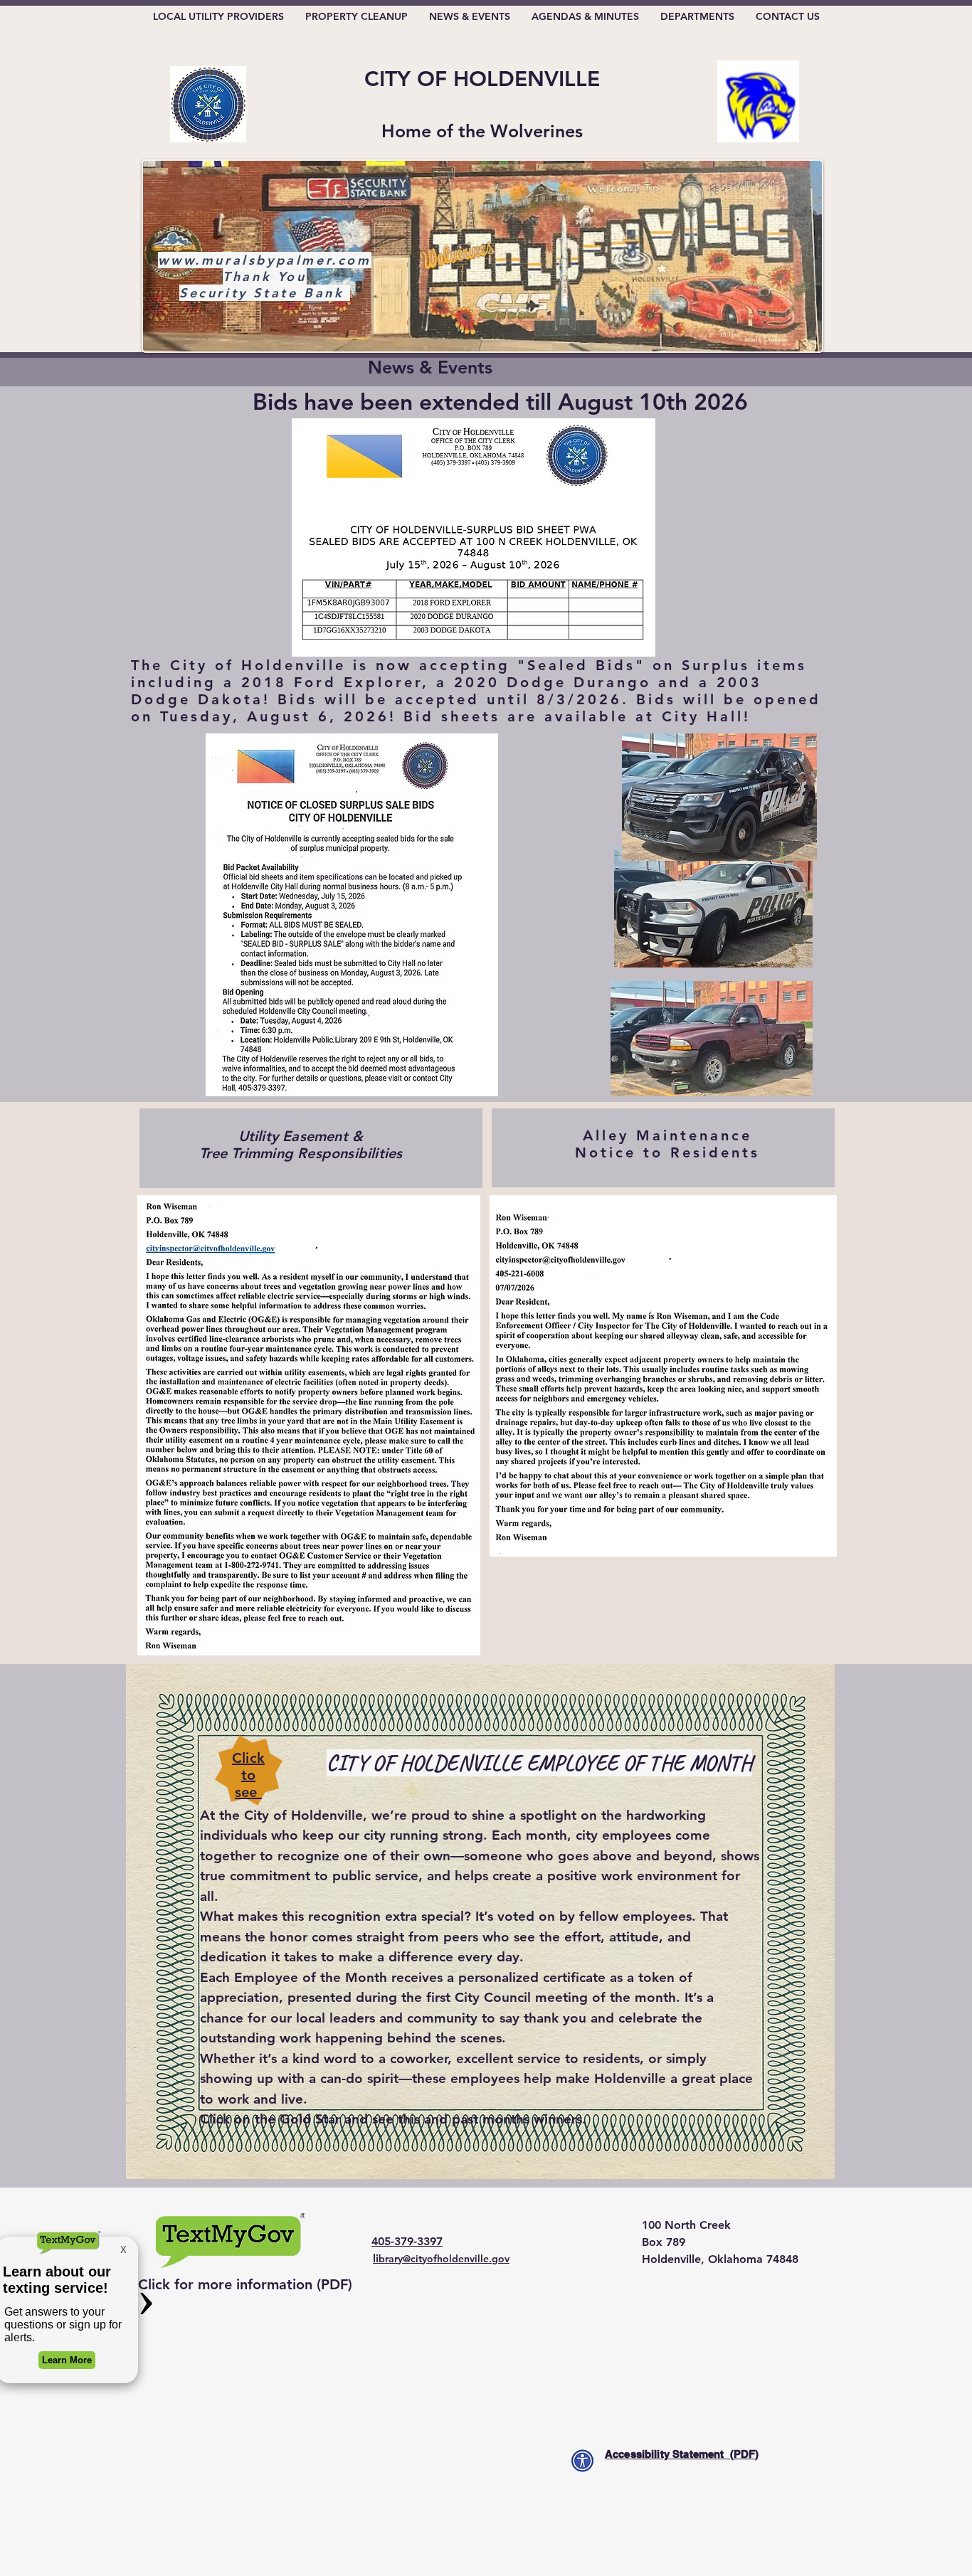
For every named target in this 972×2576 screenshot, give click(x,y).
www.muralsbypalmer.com (264, 260)
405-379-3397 (407, 2241)
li (441, 2258)
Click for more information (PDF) (245, 2284)
